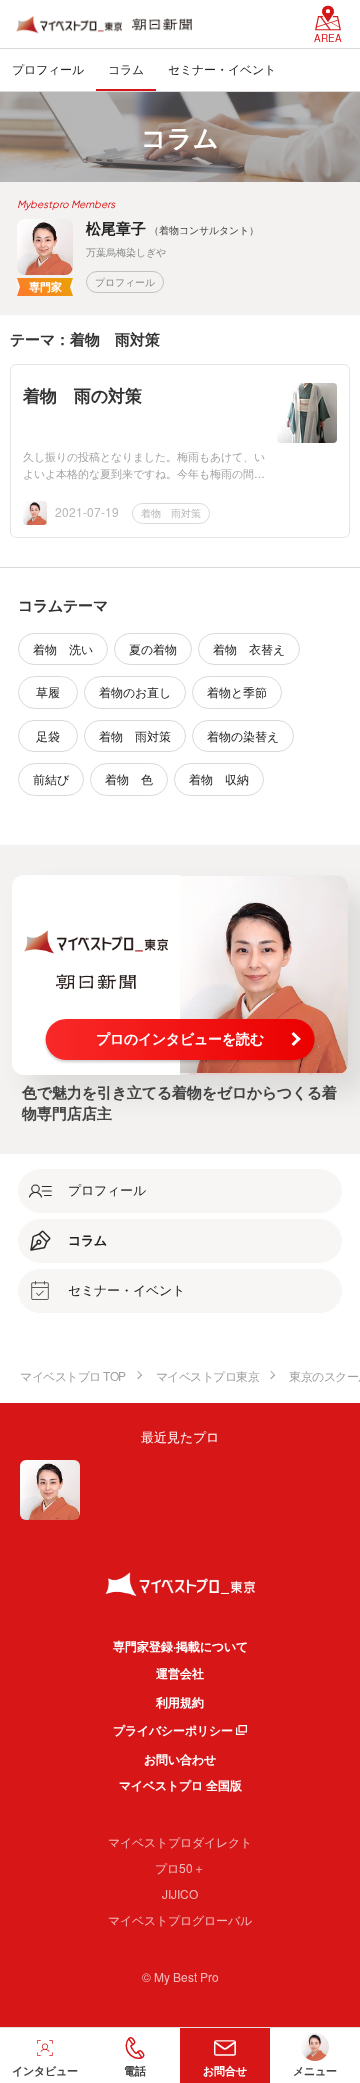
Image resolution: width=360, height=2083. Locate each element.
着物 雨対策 (171, 513)
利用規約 (180, 1702)
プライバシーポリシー (173, 1730)
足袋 (48, 735)
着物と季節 (237, 691)
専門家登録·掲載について (180, 1646)
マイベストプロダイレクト (180, 1841)
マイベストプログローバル (180, 1919)
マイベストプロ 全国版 (180, 1785)
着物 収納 (219, 778)
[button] (135, 2055)
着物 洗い (63, 648)
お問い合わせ (180, 1759)
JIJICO (180, 1893)
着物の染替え (243, 735)
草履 (48, 691)
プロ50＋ (180, 1867)
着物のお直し (135, 691)
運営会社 (180, 1673)
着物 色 (129, 778)
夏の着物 (153, 648)
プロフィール (125, 282)
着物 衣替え (249, 648)
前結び (51, 778)
